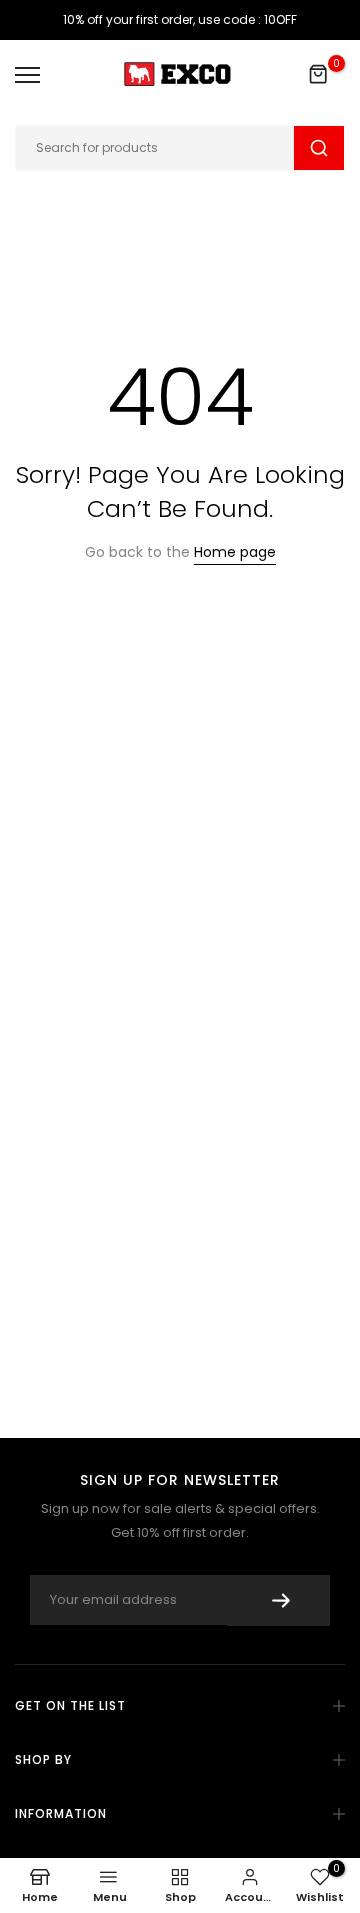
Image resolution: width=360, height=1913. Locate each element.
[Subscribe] (278, 1600)
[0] (319, 75)
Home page (235, 552)
